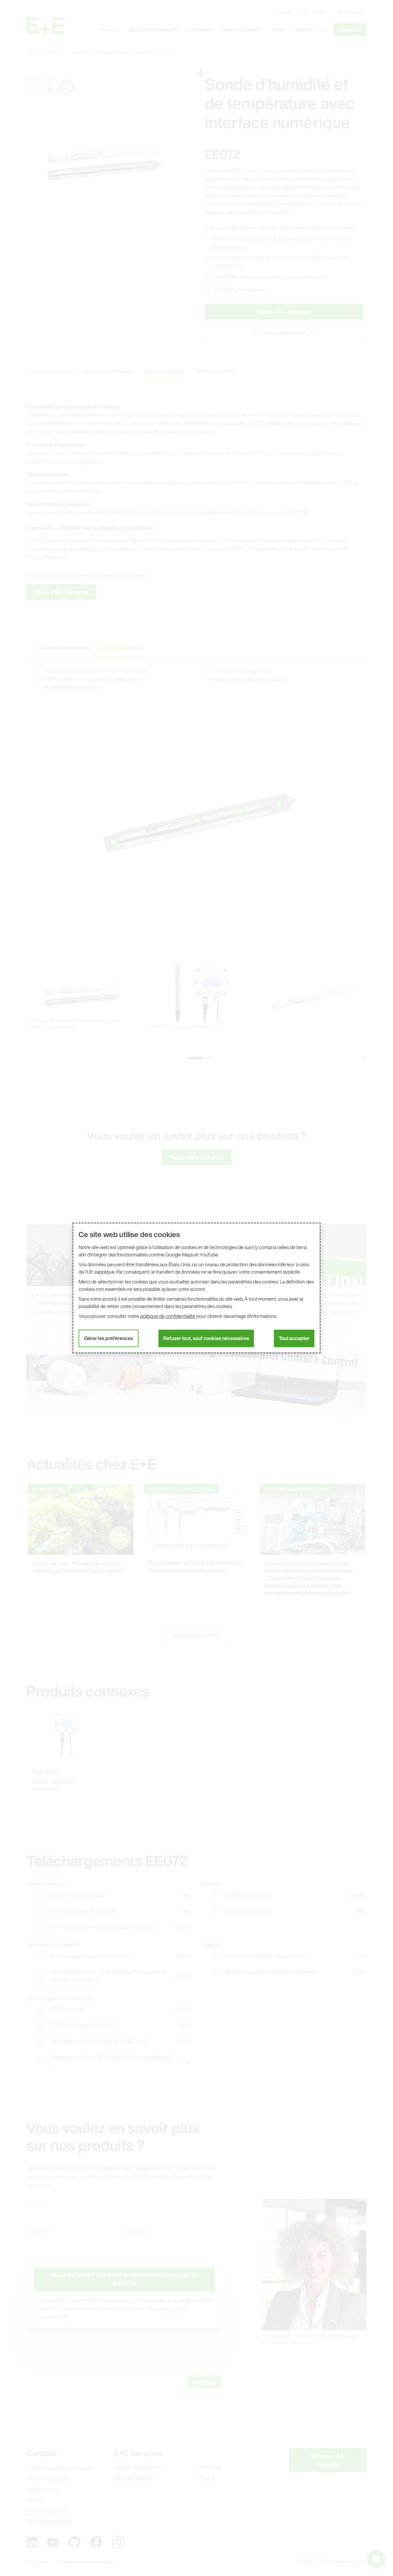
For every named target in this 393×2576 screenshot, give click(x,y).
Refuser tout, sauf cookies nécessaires (206, 1338)
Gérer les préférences (109, 1338)
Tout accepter (294, 1338)
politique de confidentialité (168, 1316)
